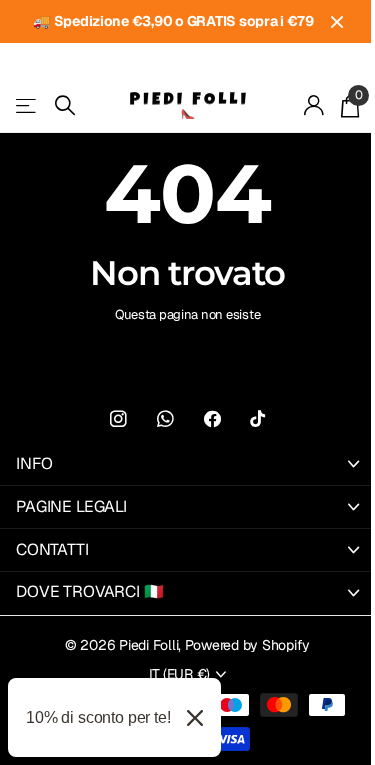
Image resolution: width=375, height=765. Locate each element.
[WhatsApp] (165, 419)
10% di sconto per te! (98, 717)
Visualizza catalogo (27, 105)
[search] (65, 105)
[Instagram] (118, 419)
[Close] (195, 717)
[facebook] (212, 419)
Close (337, 21)
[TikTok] (257, 419)
